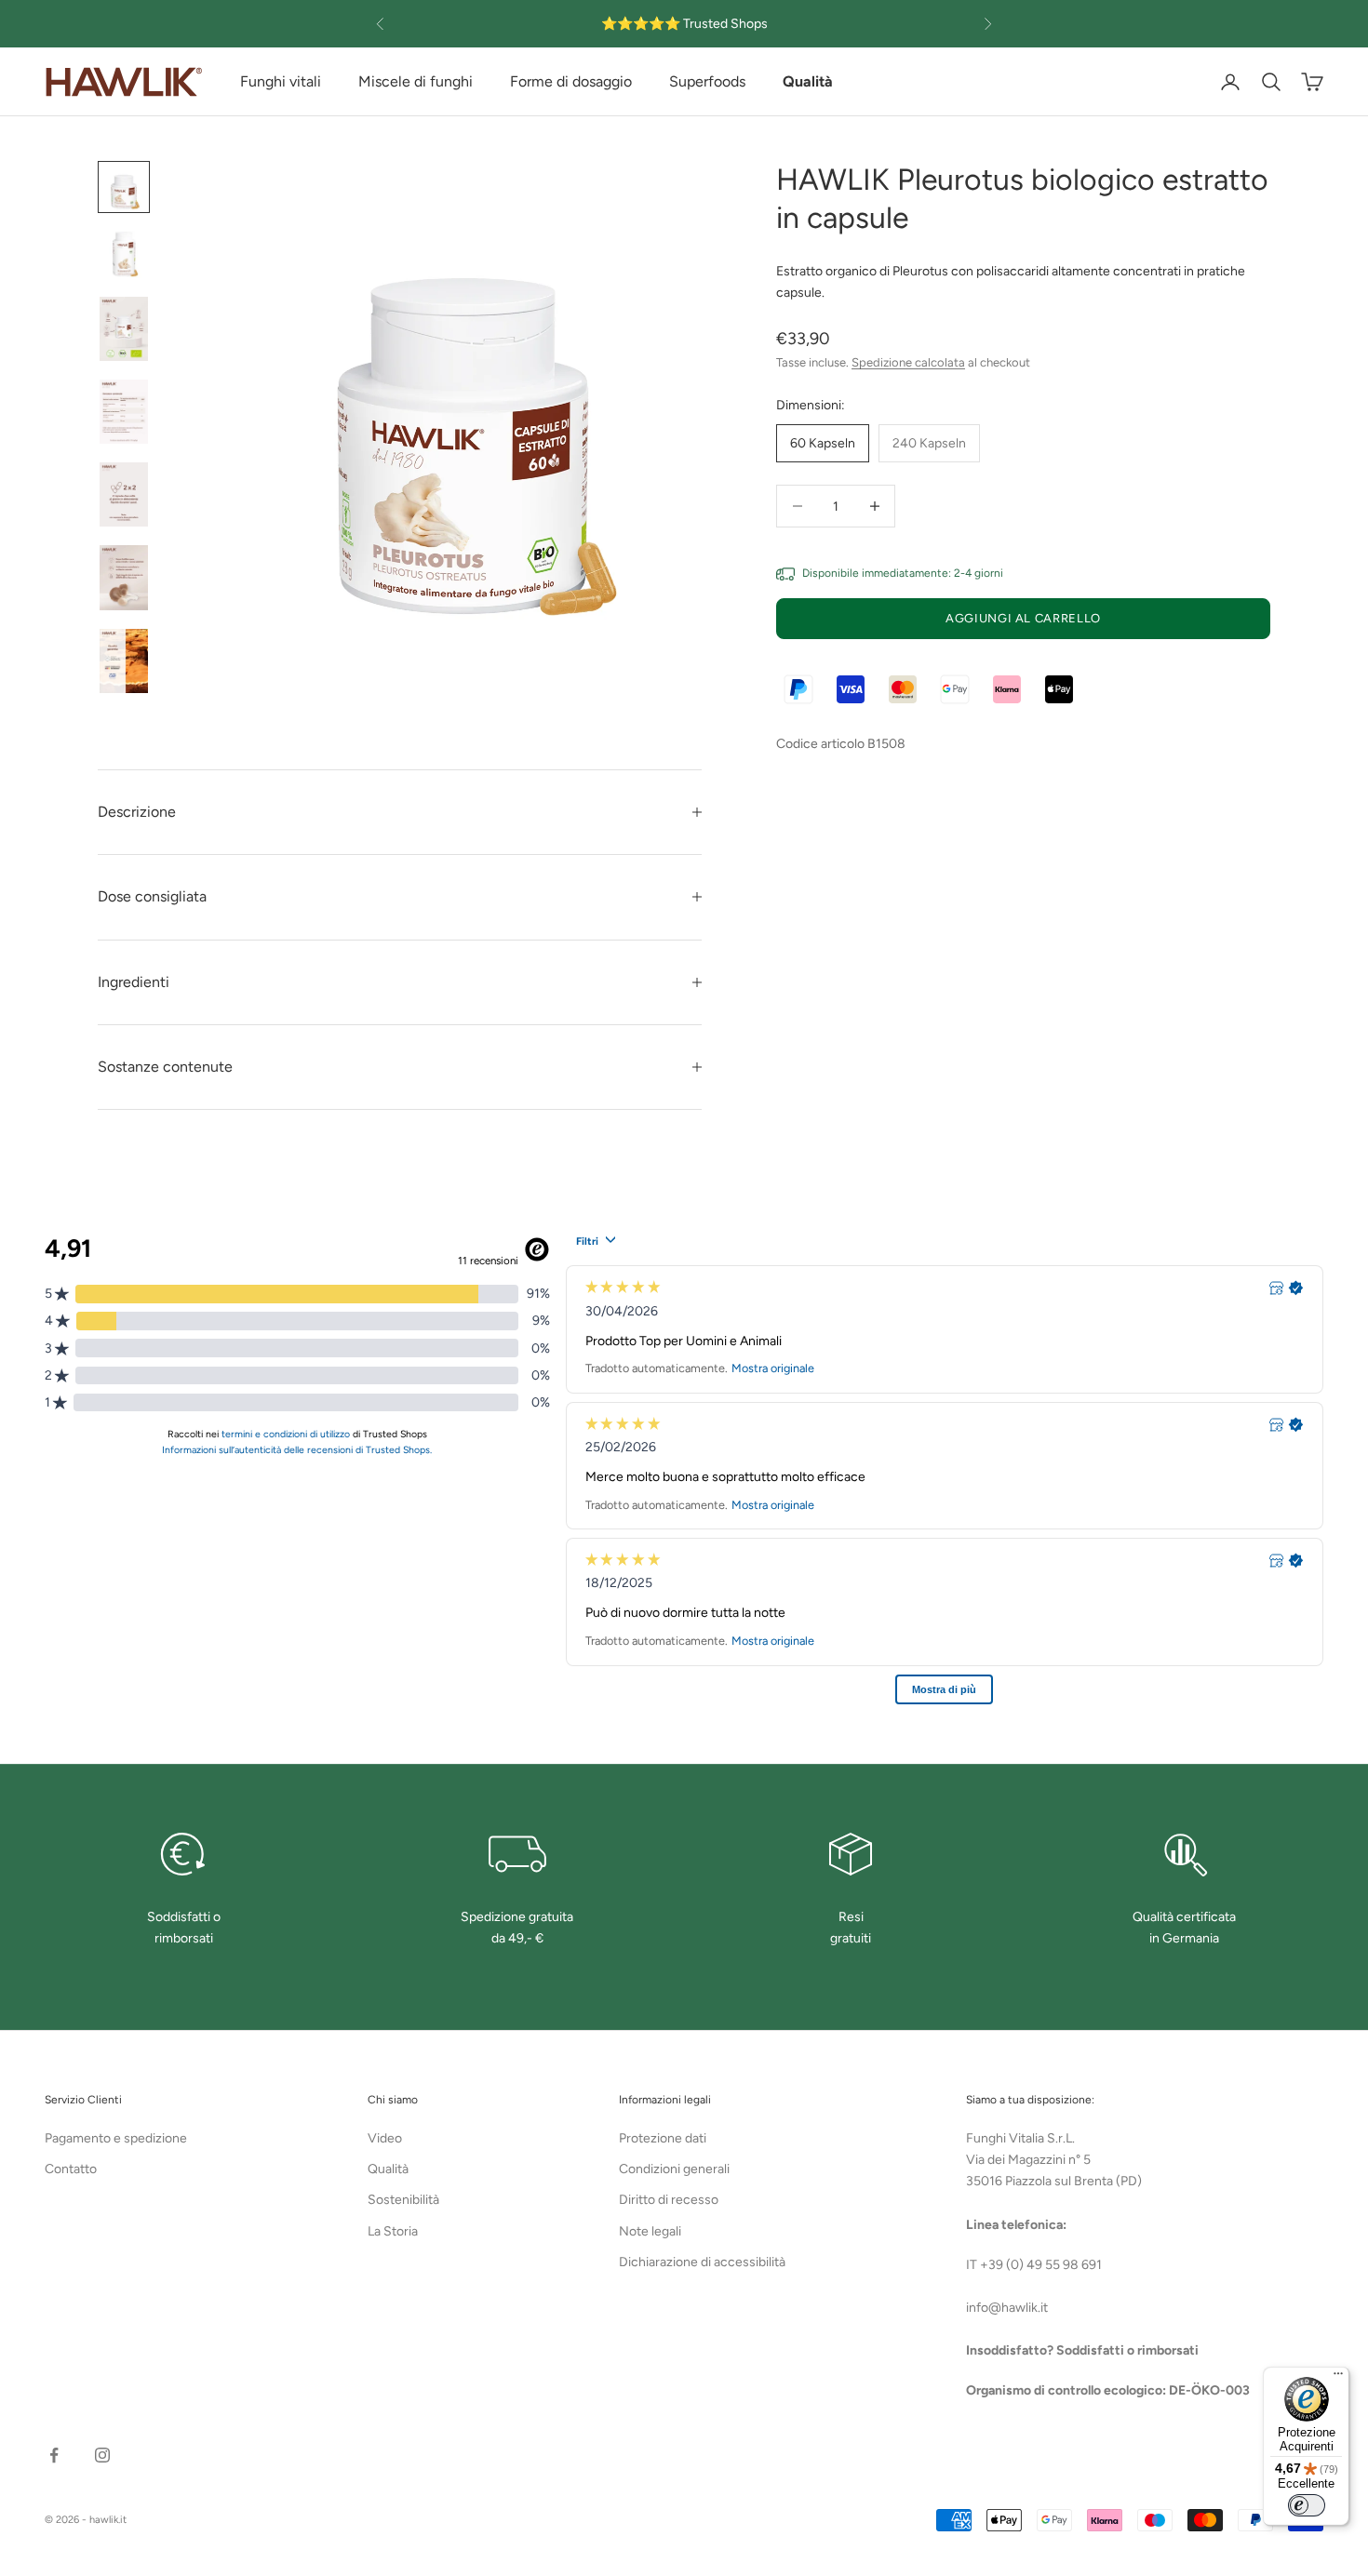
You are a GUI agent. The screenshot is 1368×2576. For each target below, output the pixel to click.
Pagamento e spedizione (116, 2138)
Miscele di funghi (416, 81)
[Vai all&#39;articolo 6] (124, 577)
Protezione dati (663, 2138)
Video (385, 2138)
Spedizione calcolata (908, 362)
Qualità (388, 2169)
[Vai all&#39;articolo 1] (124, 187)
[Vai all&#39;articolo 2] (124, 254)
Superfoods (707, 81)
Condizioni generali (674, 2169)
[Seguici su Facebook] (54, 2455)
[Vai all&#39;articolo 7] (124, 661)
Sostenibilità (403, 2200)
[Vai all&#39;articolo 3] (124, 329)
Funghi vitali (281, 81)
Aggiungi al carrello (1023, 618)
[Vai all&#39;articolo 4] (124, 412)
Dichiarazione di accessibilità (702, 2262)
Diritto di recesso (669, 2200)
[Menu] (1338, 2378)
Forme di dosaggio (571, 81)
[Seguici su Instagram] (102, 2455)
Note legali (650, 2231)
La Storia (393, 2231)
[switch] (1307, 2505)
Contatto (71, 2169)
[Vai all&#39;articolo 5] (124, 494)
